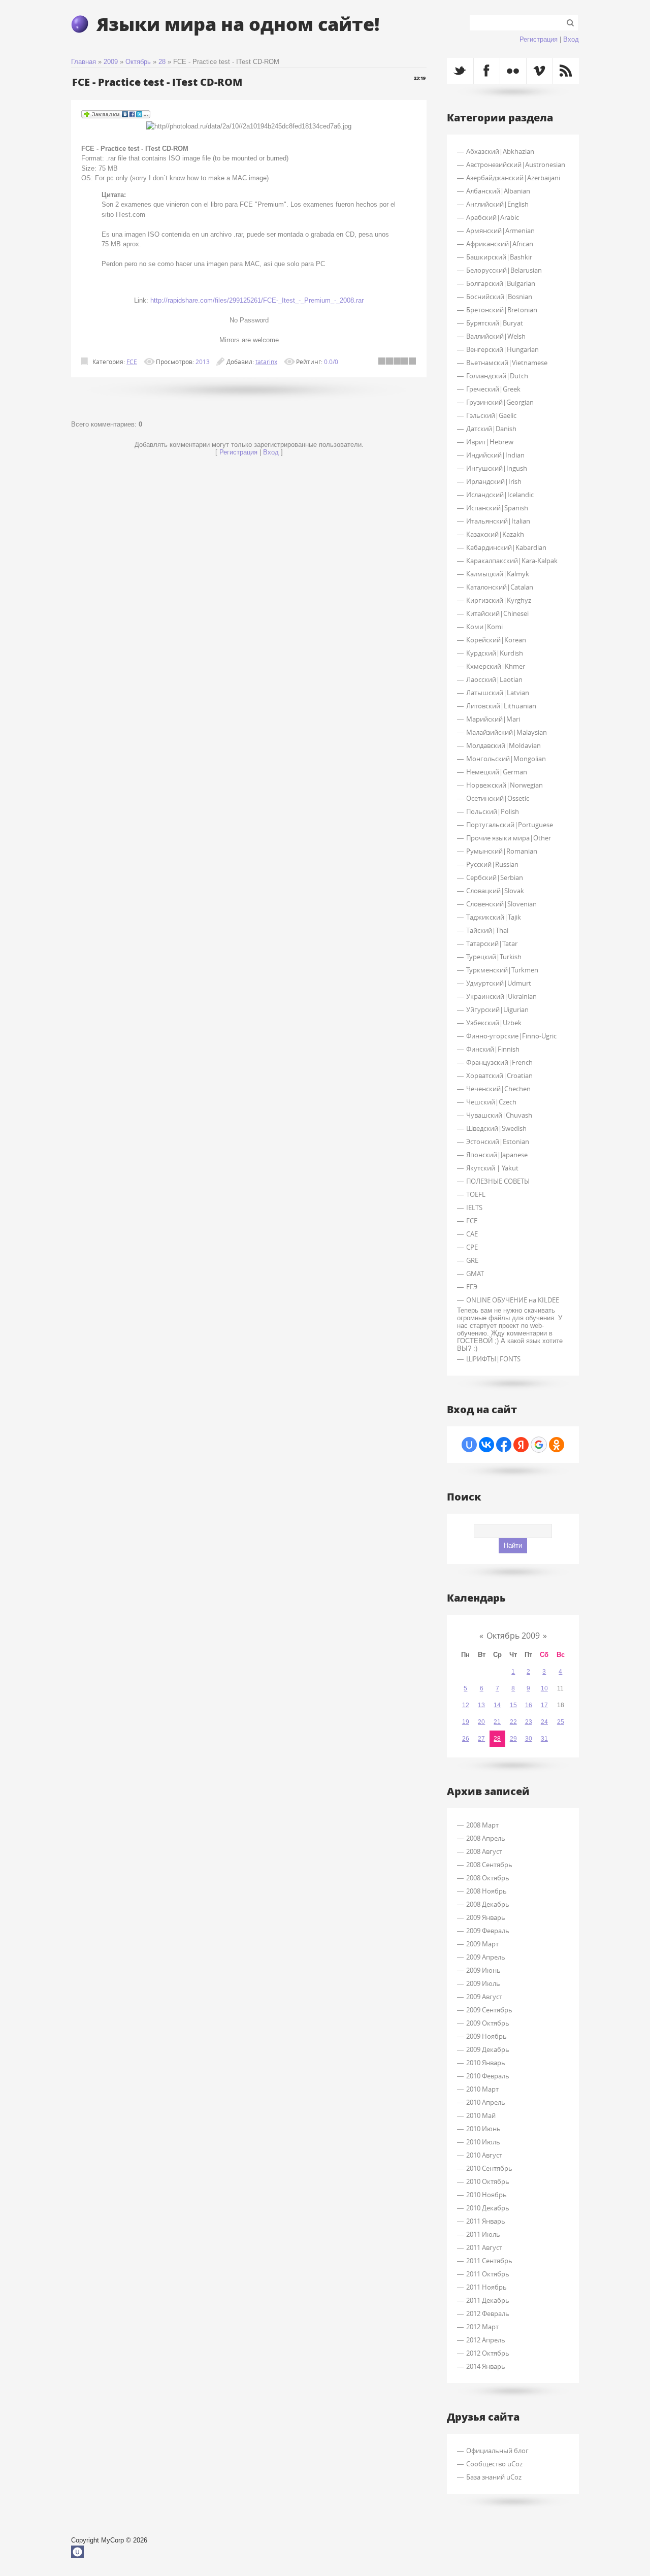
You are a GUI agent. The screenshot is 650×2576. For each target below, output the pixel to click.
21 (497, 1722)
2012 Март (482, 2327)
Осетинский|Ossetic (498, 798)
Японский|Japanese (497, 1155)
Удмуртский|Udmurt (499, 983)
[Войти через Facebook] (504, 1445)
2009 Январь (486, 1917)
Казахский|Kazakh (495, 534)
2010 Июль (483, 2142)
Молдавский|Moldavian (503, 745)
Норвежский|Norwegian (505, 785)
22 (513, 1722)
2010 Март (482, 2089)
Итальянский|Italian (498, 521)
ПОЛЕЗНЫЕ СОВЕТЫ (498, 1181)
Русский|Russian (492, 864)
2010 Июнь (483, 2129)
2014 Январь (486, 2366)
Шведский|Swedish (496, 1128)
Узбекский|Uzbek (494, 1023)
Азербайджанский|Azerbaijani (513, 178)
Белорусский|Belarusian (504, 270)
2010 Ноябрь (486, 2195)
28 (162, 62)
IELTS (474, 1208)
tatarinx (266, 362)
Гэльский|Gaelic (491, 415)
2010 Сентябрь (489, 2168)
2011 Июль (483, 2234)
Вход (571, 39)
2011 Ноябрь (486, 2287)
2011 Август (484, 2247)
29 (513, 1739)
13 (481, 1705)
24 (544, 1722)
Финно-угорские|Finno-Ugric (511, 1036)
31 (544, 1739)
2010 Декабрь (488, 2208)
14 (497, 1705)
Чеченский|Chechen (498, 1089)
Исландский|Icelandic (500, 495)
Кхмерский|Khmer (496, 666)
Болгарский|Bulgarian (501, 283)
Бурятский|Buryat (495, 323)
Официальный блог (497, 2451)
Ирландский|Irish (494, 481)
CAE (472, 1234)
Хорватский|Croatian (499, 1075)
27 (481, 1739)
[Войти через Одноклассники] (557, 1445)
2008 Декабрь (488, 1904)
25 (561, 1722)
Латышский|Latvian (498, 693)
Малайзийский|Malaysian (507, 732)
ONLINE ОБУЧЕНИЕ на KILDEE (513, 1300)
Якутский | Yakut (492, 1168)
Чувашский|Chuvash (499, 1115)
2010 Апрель (486, 2102)
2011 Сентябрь (489, 2261)
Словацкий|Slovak (495, 891)
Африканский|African (500, 244)
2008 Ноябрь (486, 1891)
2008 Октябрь (488, 1878)
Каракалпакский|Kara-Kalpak (512, 561)
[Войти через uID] (469, 1445)
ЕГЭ (472, 1287)
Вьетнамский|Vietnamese (507, 363)
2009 (111, 62)
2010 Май (481, 2115)
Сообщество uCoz (494, 2464)
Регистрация (539, 39)
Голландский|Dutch (497, 376)
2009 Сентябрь (489, 2010)
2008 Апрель (486, 1838)
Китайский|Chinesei (497, 613)
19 (466, 1722)
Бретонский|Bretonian (502, 310)
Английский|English (497, 204)
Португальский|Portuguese (510, 825)
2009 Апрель (486, 1957)
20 (481, 1722)
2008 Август (484, 1851)
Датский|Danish (491, 429)
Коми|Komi (484, 627)
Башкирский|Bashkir (499, 257)
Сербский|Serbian (495, 877)
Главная (84, 62)
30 (529, 1739)
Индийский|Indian (495, 455)
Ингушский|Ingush (497, 468)
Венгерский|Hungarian (502, 349)
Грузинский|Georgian (500, 402)
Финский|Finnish (493, 1049)
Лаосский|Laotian (494, 679)
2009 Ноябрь (486, 2036)
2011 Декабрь (488, 2300)
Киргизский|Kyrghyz (499, 600)
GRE (472, 1260)
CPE (472, 1247)
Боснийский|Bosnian (499, 297)
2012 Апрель (486, 2340)
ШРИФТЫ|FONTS (493, 1359)
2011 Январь (486, 2221)
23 (529, 1722)
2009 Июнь (483, 1970)
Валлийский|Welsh (496, 336)
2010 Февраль (488, 2076)
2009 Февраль (488, 1931)
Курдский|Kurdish (495, 653)
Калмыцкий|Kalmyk (498, 574)
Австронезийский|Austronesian (516, 165)
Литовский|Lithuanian (501, 706)
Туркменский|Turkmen (502, 970)
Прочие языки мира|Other (509, 838)
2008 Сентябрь (489, 1865)
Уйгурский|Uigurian (497, 1009)
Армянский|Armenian (500, 231)
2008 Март (482, 1825)
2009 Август (484, 1997)
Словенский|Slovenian (501, 904)
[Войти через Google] (539, 1445)
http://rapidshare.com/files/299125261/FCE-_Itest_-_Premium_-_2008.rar (257, 300)
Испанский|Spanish (497, 508)
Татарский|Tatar (492, 943)
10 (544, 1688)
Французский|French (499, 1062)
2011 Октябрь (488, 2274)
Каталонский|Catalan (500, 587)
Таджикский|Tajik (494, 917)
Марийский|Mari (493, 719)
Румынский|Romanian (502, 851)
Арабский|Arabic (493, 217)
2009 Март (482, 1944)
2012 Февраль (488, 2313)
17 (544, 1705)
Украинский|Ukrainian (501, 996)
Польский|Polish (493, 811)
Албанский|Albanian (498, 191)
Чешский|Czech (491, 1102)
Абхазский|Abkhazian (500, 151)
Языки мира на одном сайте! (238, 24)
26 (466, 1739)
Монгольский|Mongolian (506, 759)
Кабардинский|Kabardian (506, 547)
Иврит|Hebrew (490, 442)
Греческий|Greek (493, 389)
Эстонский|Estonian (498, 1142)
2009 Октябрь (488, 2023)
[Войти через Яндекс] (521, 1445)
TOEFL (476, 1194)
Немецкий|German (497, 772)
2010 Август (484, 2155)
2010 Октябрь (488, 2181)
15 (513, 1705)
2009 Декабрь (488, 2049)
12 (466, 1705)
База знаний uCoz (494, 2477)
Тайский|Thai (487, 930)
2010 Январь (486, 2063)
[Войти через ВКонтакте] (486, 1445)
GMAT (475, 1274)
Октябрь (138, 62)
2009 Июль (483, 1983)
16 (529, 1705)
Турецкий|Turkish (494, 957)
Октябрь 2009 (513, 1636)
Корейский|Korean (496, 640)
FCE (132, 362)
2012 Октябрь (488, 2353)
